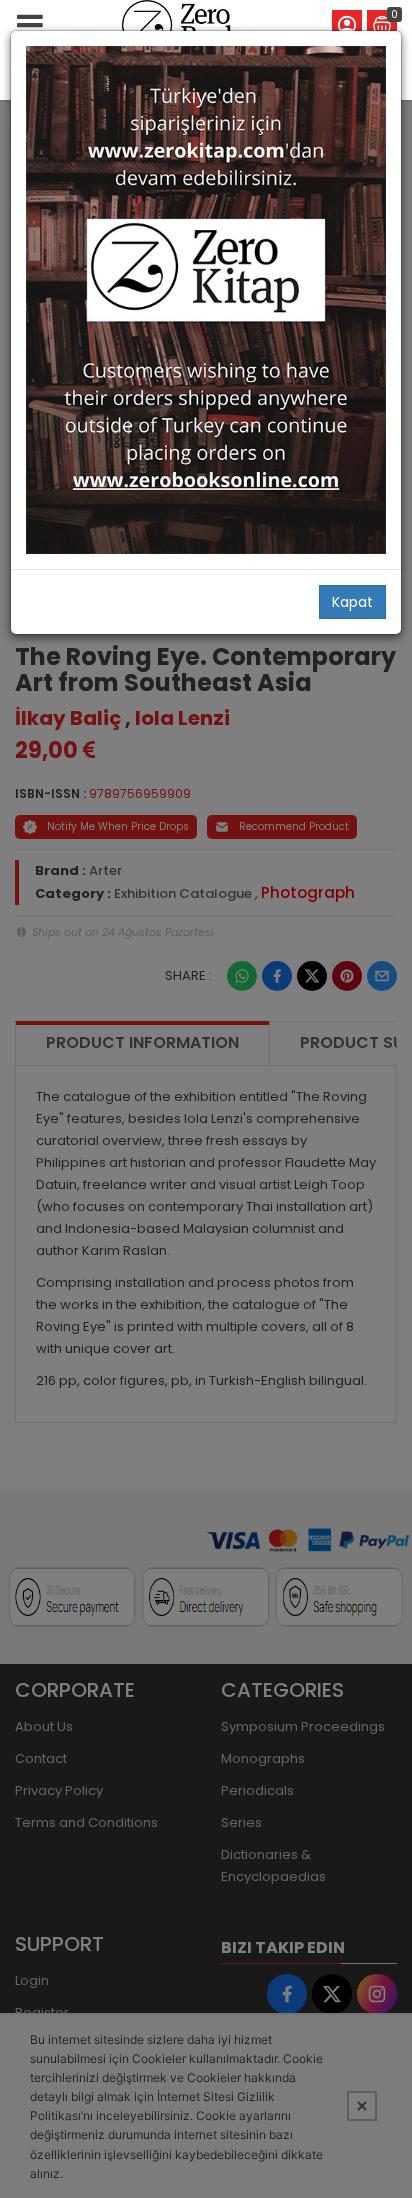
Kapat (352, 602)
